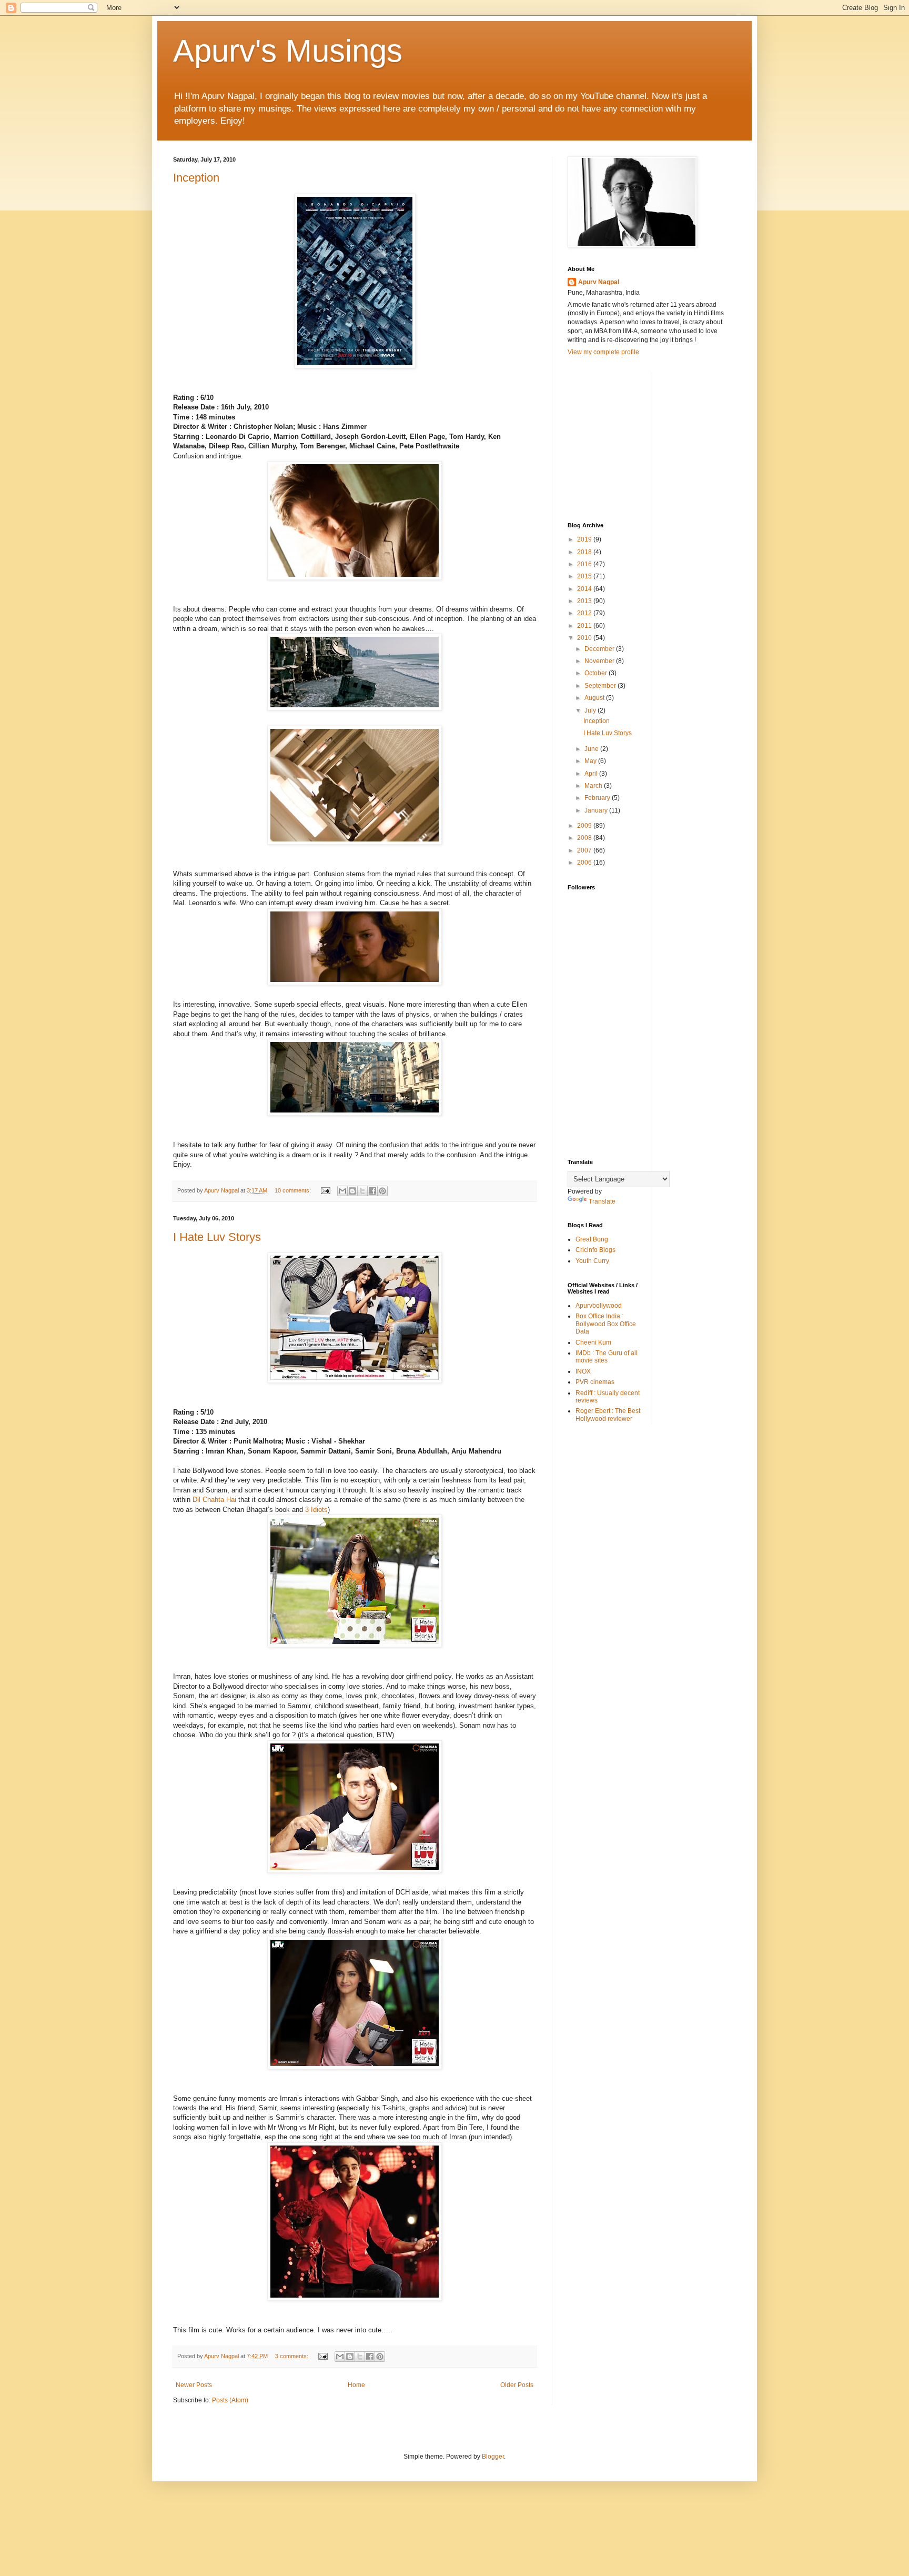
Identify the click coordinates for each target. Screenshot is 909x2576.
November (600, 661)
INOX (583, 1371)
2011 (585, 626)
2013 (585, 601)
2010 (585, 638)
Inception (196, 178)
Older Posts (517, 2385)
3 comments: (292, 2356)
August (595, 698)
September (601, 686)
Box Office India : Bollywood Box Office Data (606, 1324)
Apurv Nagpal (599, 282)
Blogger (493, 2457)
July (591, 710)
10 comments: (294, 1190)
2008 (585, 838)
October (597, 673)
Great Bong (592, 1239)
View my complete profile (603, 352)
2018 (585, 552)
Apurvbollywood (599, 1306)
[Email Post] (325, 1190)
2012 (585, 613)
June (592, 749)
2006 (585, 863)
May (591, 761)
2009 (585, 826)
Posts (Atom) (230, 2400)
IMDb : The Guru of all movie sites (607, 1357)
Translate (602, 1201)
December (600, 649)
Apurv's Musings (288, 51)
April (592, 774)
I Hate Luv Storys (217, 1237)
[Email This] (342, 1191)
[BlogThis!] (352, 1191)
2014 (585, 589)
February (598, 798)
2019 (585, 539)
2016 (585, 564)
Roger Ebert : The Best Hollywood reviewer (608, 1415)
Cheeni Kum (593, 1342)
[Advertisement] (647, 438)
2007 (585, 850)
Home (356, 2385)
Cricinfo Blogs (595, 1250)
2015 (585, 576)
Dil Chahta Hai (214, 1500)
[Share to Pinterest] (382, 1191)
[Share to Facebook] (372, 1191)
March (594, 786)
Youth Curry (592, 1261)
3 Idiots (316, 1510)
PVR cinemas (595, 1382)
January (597, 810)
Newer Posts (194, 2385)
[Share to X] (362, 1191)
